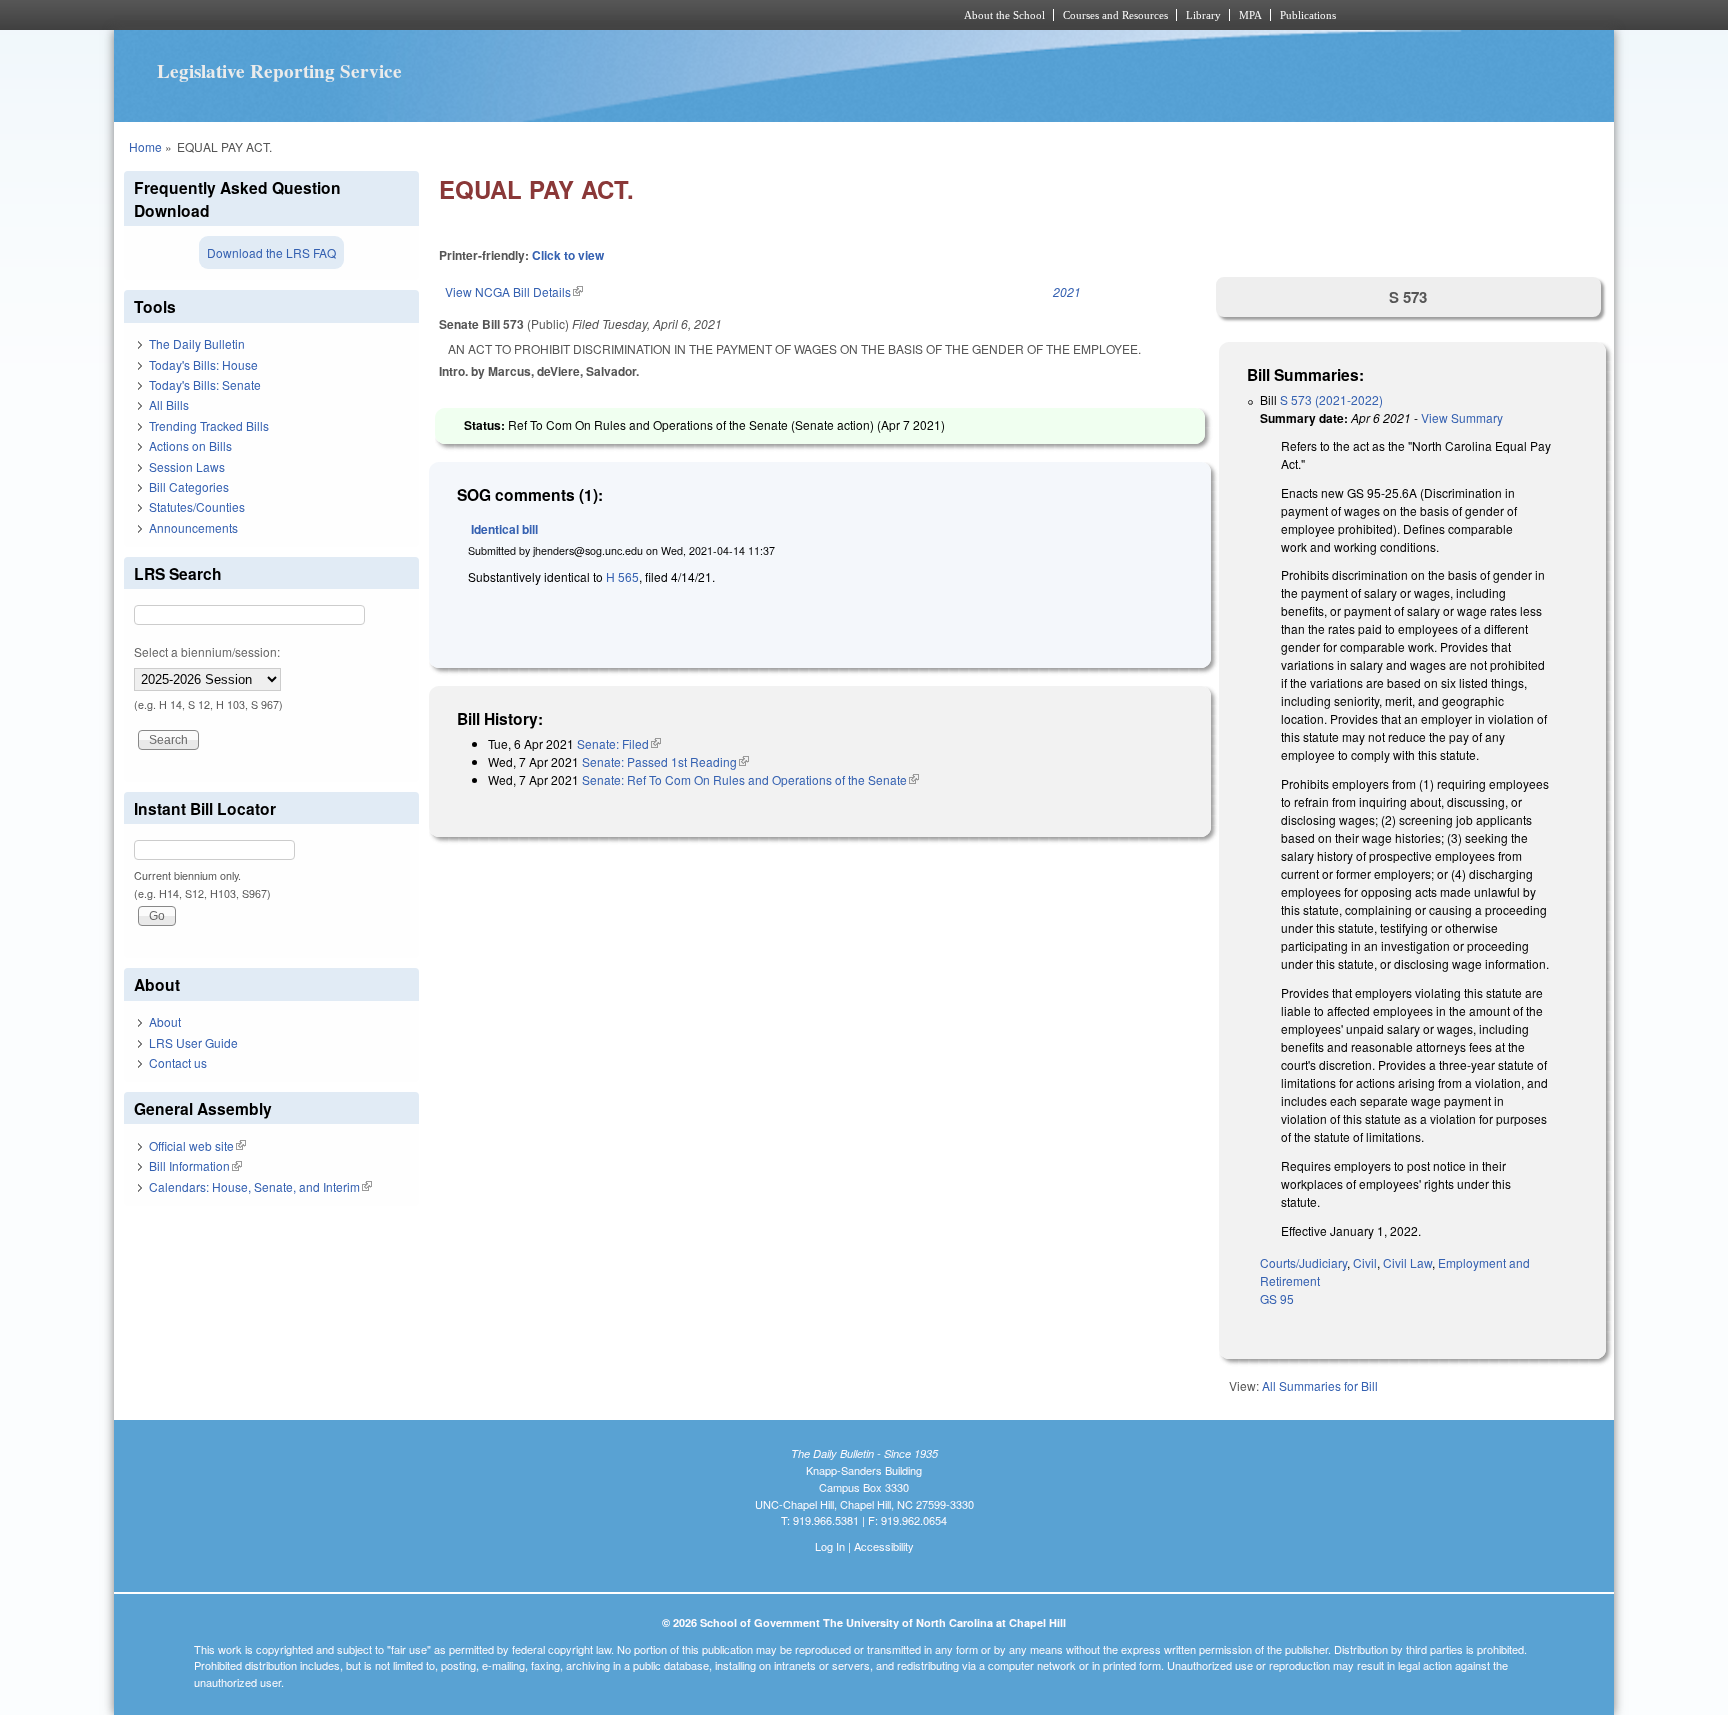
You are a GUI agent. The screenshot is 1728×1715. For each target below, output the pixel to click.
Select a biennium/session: (207, 651)
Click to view (568, 255)
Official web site (197, 1145)
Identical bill (504, 529)
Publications (1308, 15)
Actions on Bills (190, 445)
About (165, 1021)
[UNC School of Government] (599, 15)
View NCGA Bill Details (514, 291)
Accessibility (884, 1546)
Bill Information (195, 1165)
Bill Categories (189, 486)
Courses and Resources (1115, 15)
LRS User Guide (193, 1042)
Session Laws (187, 466)
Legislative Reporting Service (279, 71)
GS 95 (1277, 1298)
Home (145, 146)
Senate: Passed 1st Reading (665, 761)
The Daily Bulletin (197, 343)
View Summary (1462, 417)
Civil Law (1407, 1262)
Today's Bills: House (203, 364)
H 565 (622, 576)
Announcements (193, 527)
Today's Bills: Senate (205, 384)
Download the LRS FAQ (271, 252)
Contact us (178, 1062)
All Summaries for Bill (1320, 1385)
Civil (1365, 1262)
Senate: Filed (619, 743)
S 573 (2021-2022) (1331, 399)
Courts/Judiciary (1303, 1262)
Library (1203, 15)
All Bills (169, 404)
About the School (1004, 15)
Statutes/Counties (197, 506)
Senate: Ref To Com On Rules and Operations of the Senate (750, 779)
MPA (1250, 15)
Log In (830, 1546)
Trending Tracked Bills (209, 425)
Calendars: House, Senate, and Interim (260, 1186)
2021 (1067, 291)
